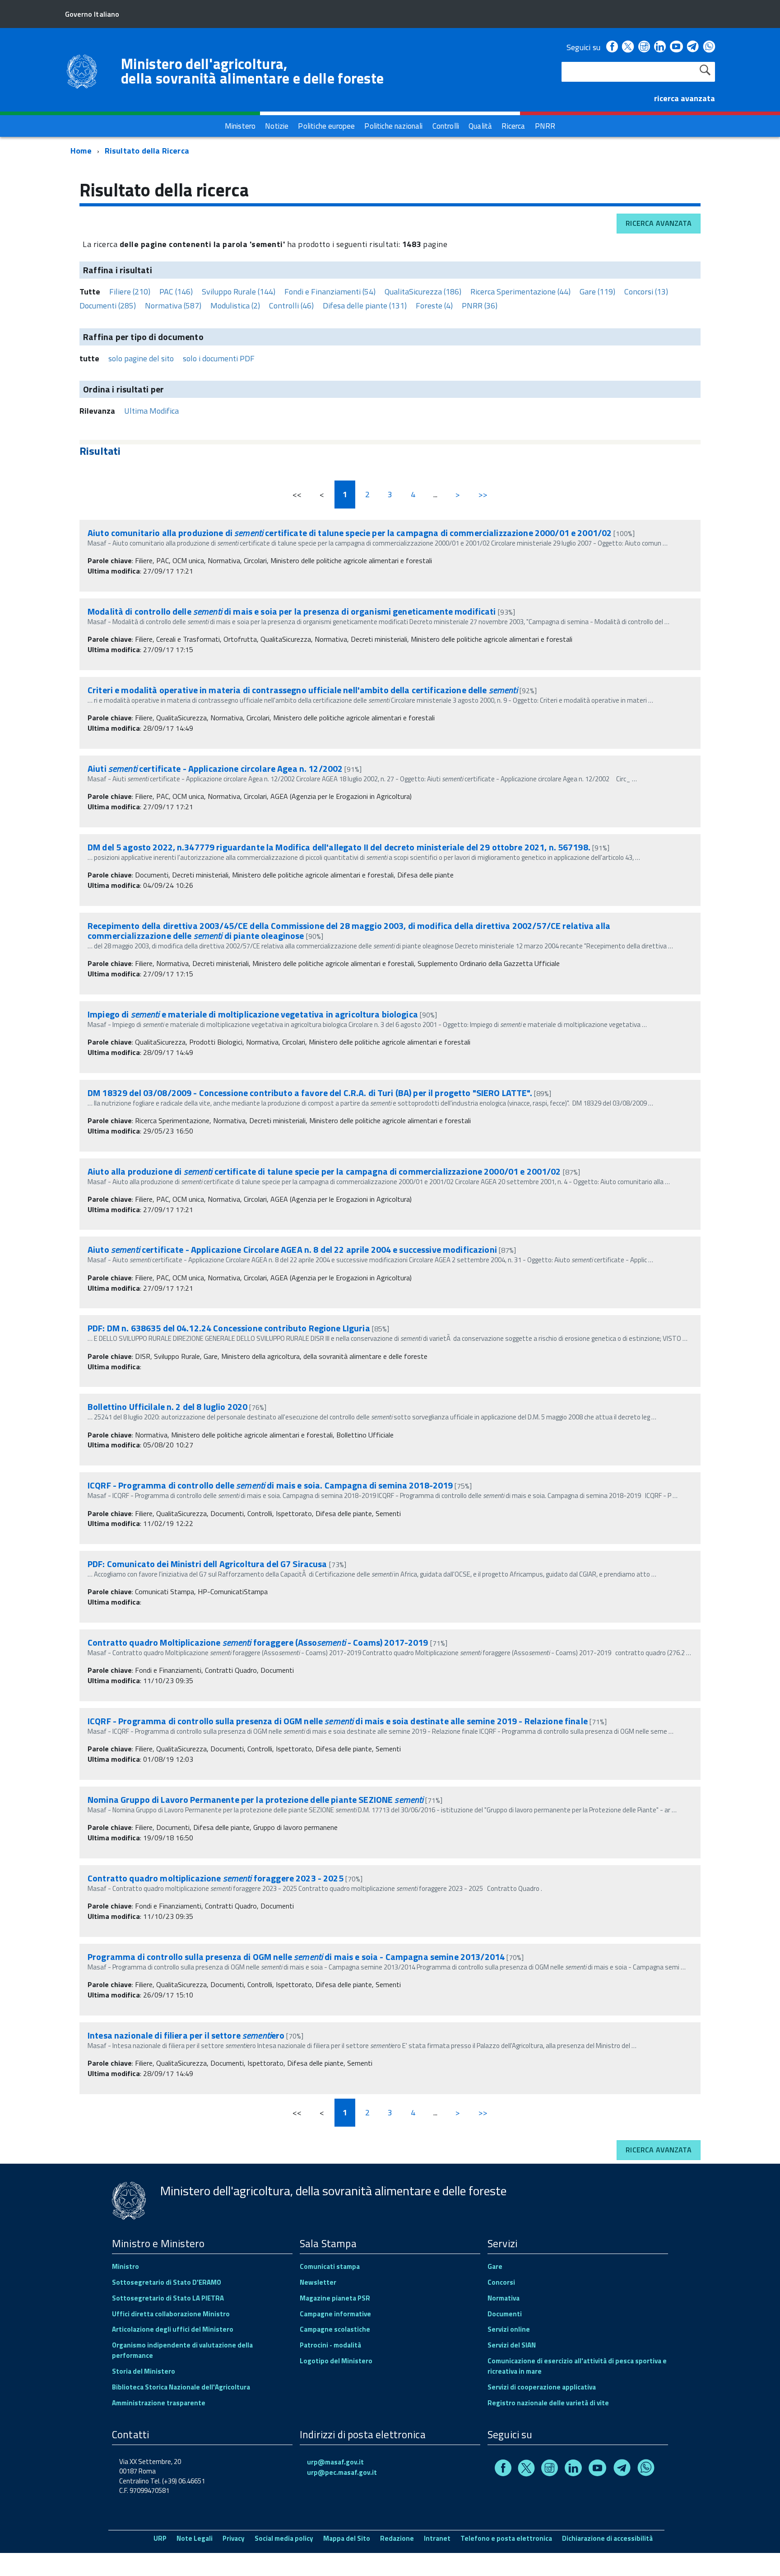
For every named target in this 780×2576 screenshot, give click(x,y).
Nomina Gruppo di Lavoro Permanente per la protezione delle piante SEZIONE (255, 1799)
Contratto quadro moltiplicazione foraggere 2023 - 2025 (216, 1878)
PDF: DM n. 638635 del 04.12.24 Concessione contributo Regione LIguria (229, 1328)
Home (81, 151)
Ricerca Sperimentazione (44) (520, 292)
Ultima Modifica (151, 411)
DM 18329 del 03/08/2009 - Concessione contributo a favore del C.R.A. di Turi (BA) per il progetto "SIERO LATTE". (311, 1093)
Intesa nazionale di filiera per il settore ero (186, 2035)
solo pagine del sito (141, 358)
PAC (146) (176, 292)
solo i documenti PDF (219, 358)
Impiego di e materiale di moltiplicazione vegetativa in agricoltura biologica (253, 1014)
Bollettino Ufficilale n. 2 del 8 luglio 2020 (167, 1407)
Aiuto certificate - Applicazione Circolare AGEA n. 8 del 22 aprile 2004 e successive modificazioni (292, 1249)
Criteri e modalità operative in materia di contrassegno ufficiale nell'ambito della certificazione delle (303, 690)
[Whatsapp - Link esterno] (709, 47)
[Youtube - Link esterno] (676, 47)
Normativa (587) (173, 306)
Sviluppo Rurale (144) (239, 292)
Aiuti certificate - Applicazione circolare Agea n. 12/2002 (215, 768)
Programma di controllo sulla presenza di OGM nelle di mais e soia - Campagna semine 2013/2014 (296, 1957)
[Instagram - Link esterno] (644, 47)
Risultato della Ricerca (147, 151)
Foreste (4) (434, 306)
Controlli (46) (291, 306)
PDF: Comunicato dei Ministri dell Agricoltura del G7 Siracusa (207, 1564)
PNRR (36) (480, 306)
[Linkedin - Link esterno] (660, 47)
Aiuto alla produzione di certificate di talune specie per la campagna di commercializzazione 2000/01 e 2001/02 (324, 1171)
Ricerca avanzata (659, 223)
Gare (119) (597, 292)
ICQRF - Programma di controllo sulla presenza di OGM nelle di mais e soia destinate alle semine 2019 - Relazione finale (338, 1721)
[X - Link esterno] (628, 47)
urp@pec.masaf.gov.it (342, 2472)
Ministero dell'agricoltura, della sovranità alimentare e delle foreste (252, 71)
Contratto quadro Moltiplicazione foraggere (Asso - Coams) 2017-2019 (258, 1642)
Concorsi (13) (646, 292)
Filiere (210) (130, 292)
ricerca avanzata (685, 98)
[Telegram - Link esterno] (693, 47)
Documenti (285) (108, 306)
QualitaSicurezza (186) (423, 292)
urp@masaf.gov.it (335, 2462)
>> (483, 494)
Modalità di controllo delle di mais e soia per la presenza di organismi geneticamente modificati (292, 611)
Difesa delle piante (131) (365, 306)
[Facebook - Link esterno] (612, 47)
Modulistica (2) (235, 306)
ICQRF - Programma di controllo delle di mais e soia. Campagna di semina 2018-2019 (270, 1485)
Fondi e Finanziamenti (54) (330, 292)
